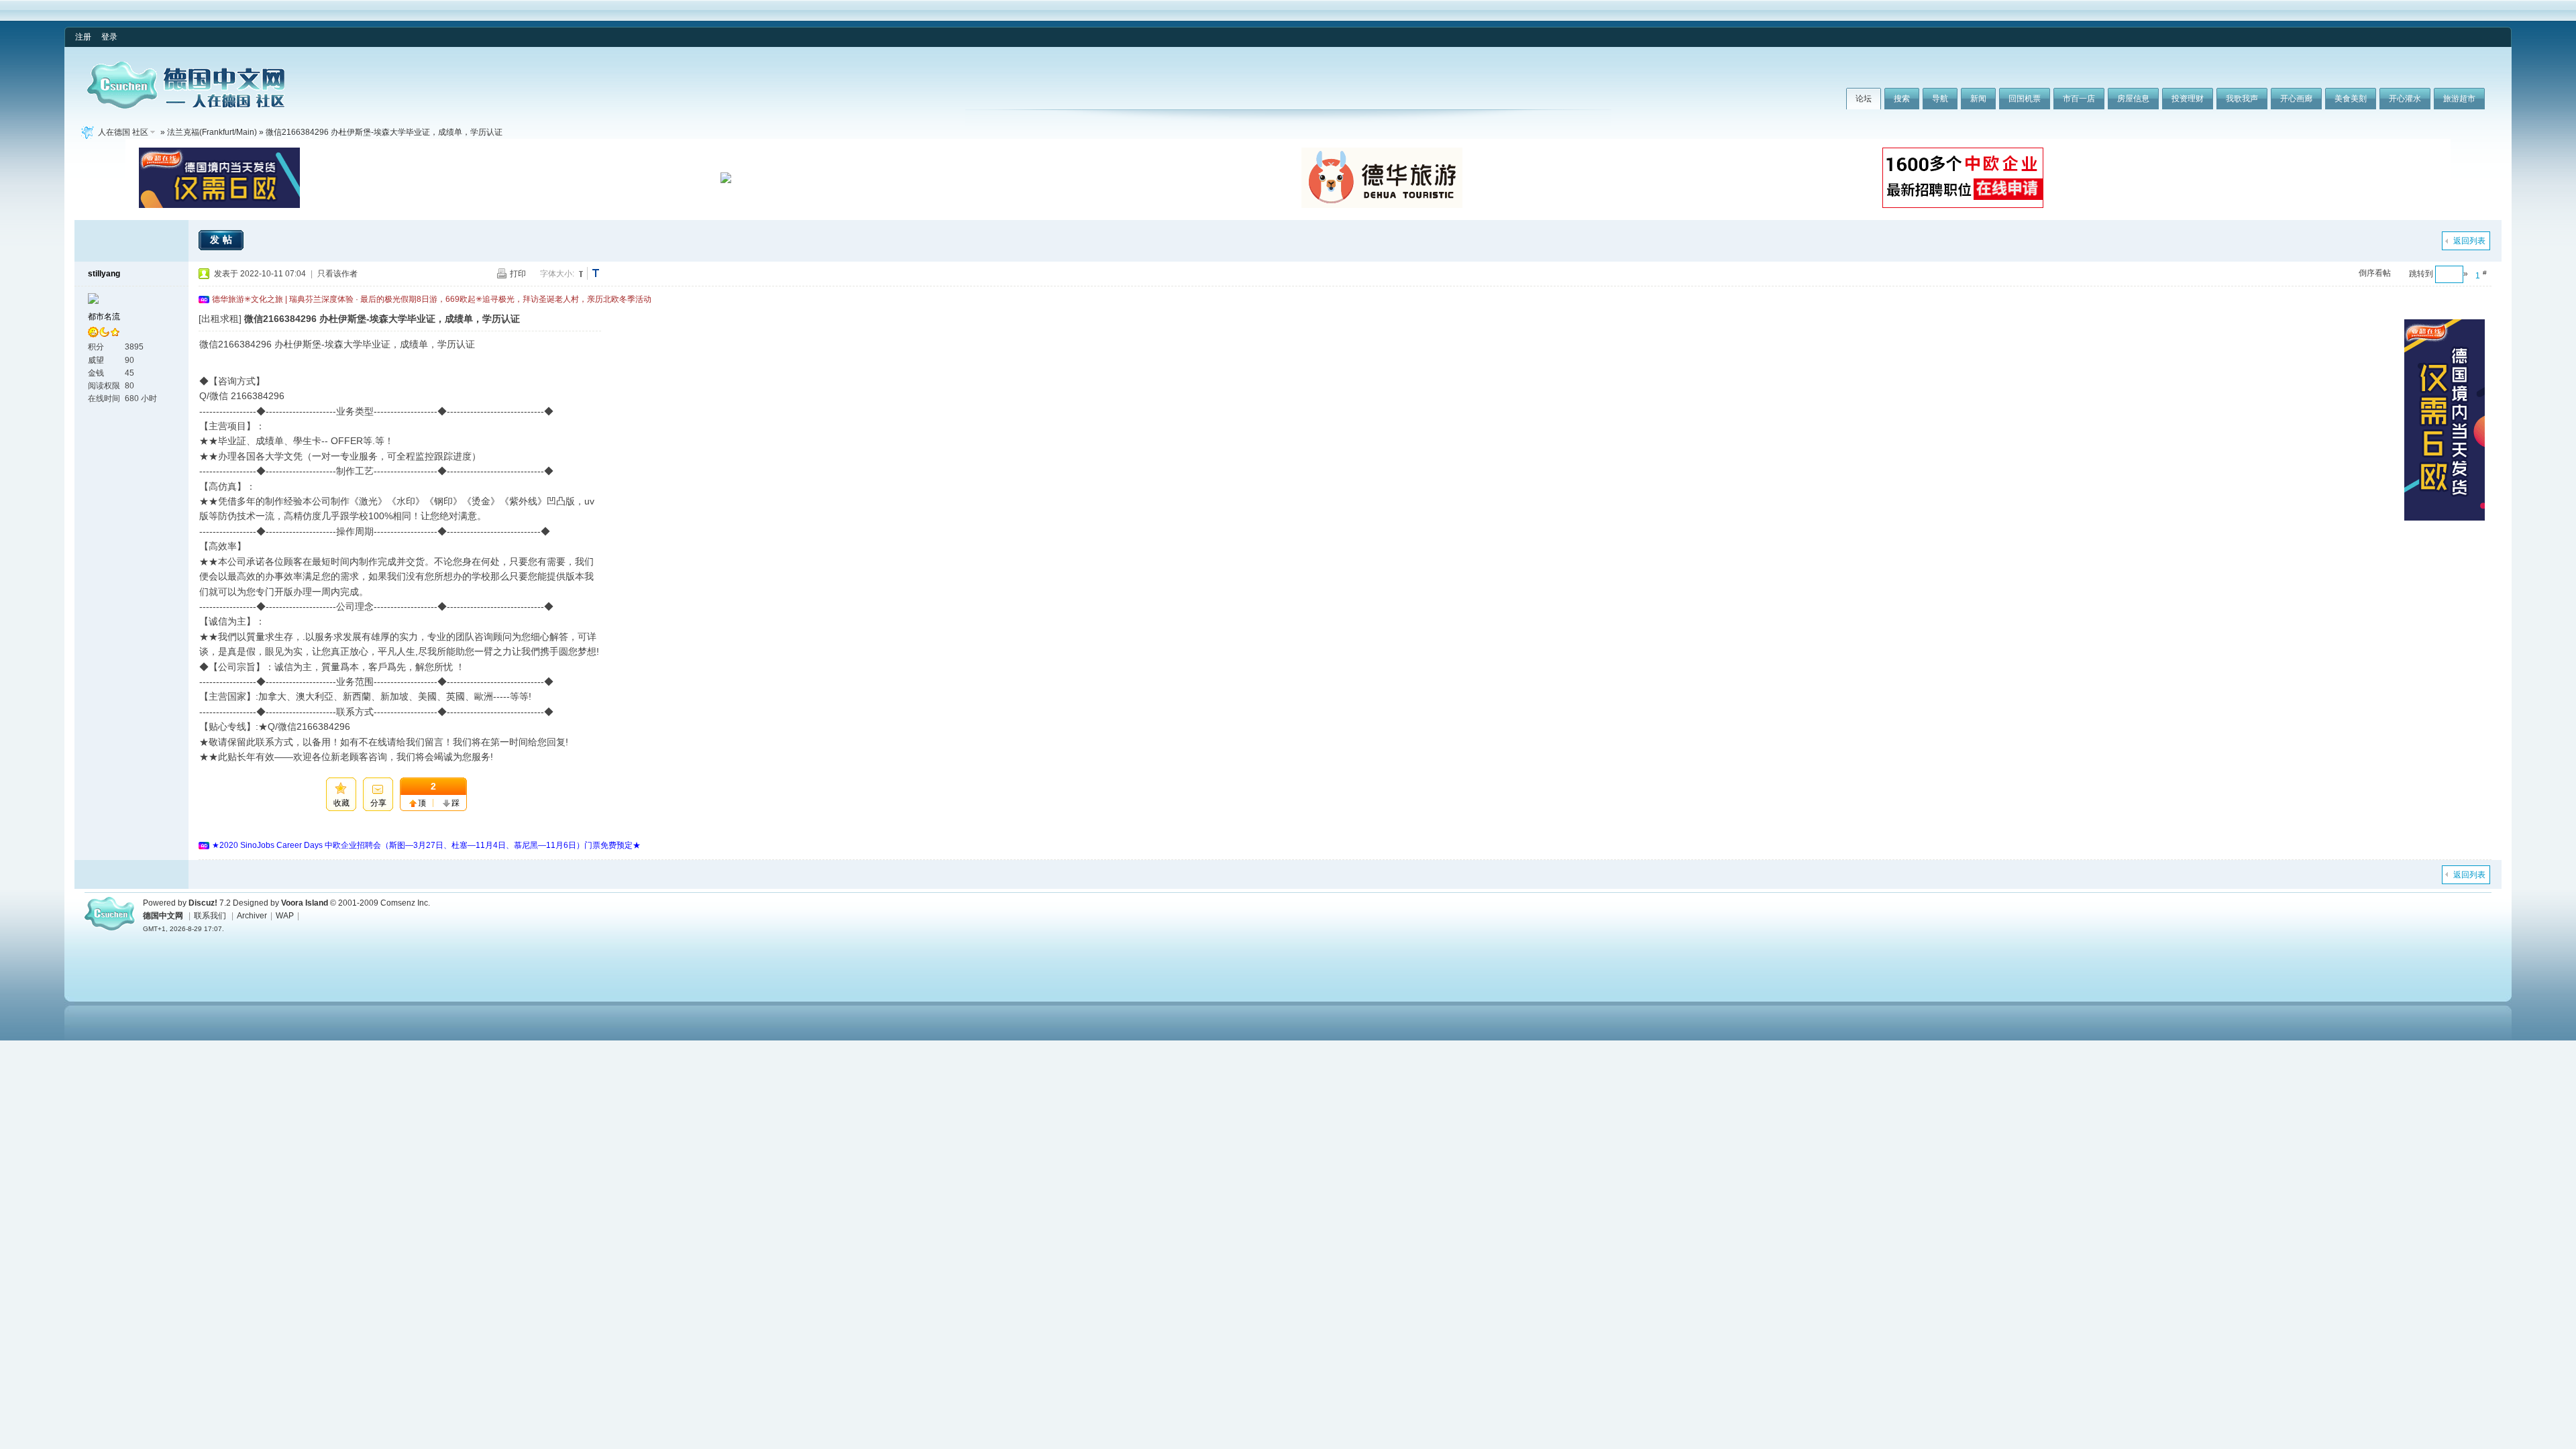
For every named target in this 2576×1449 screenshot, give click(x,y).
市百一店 (2079, 99)
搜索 (1902, 99)
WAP (285, 916)
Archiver (252, 916)
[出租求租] (220, 319)
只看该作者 (337, 274)
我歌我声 (2242, 99)
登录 (109, 37)
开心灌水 (2405, 99)
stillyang (104, 274)
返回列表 (2469, 241)
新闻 (1978, 99)
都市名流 (104, 317)
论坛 (1864, 99)
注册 (83, 37)
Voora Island (305, 903)
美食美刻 (2351, 99)
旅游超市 (2459, 99)
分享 (378, 803)
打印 (518, 274)
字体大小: (557, 274)
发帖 (223, 239)
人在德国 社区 (123, 132)
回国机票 (2025, 99)
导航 (1940, 99)
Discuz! (203, 903)
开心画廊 (2296, 99)
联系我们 (210, 916)
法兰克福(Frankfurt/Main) (212, 132)
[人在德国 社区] (186, 106)
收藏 (341, 803)
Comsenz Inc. (405, 903)
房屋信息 (2133, 99)
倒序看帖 (2375, 273)
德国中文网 (163, 916)
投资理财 (2188, 99)
